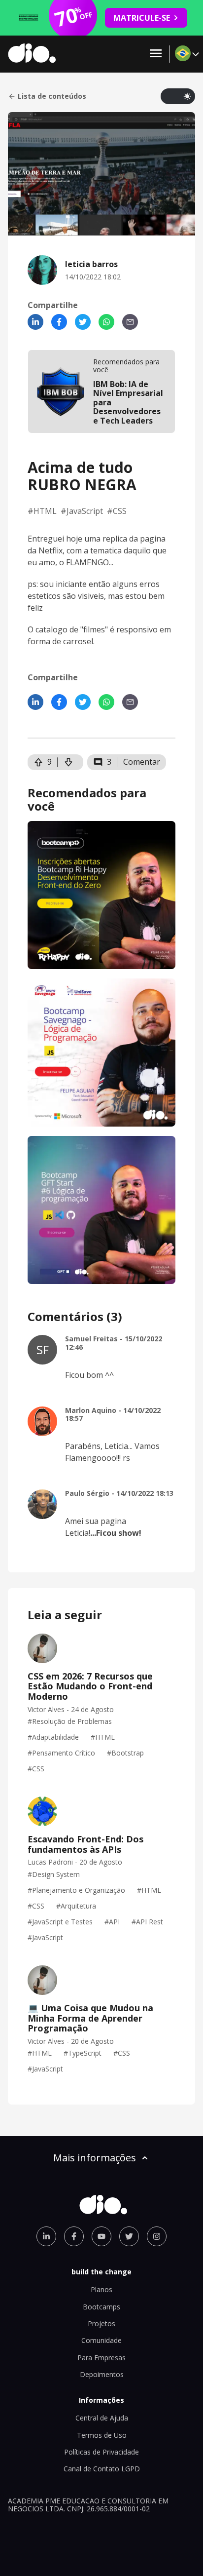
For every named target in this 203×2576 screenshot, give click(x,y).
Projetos (101, 2323)
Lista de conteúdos (52, 96)
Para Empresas (101, 2358)
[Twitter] (83, 322)
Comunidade (101, 2340)
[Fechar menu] (156, 54)
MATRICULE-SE (142, 18)
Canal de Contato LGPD (102, 2469)
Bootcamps (101, 2307)
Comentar (142, 762)
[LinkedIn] (35, 322)
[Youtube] (101, 2236)
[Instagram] (157, 2236)
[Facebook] (59, 322)
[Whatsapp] (106, 322)
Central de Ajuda (102, 2418)
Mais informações (95, 2158)
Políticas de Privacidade (101, 2452)
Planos (101, 2289)
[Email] (130, 322)
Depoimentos (102, 2374)
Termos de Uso (102, 2435)
